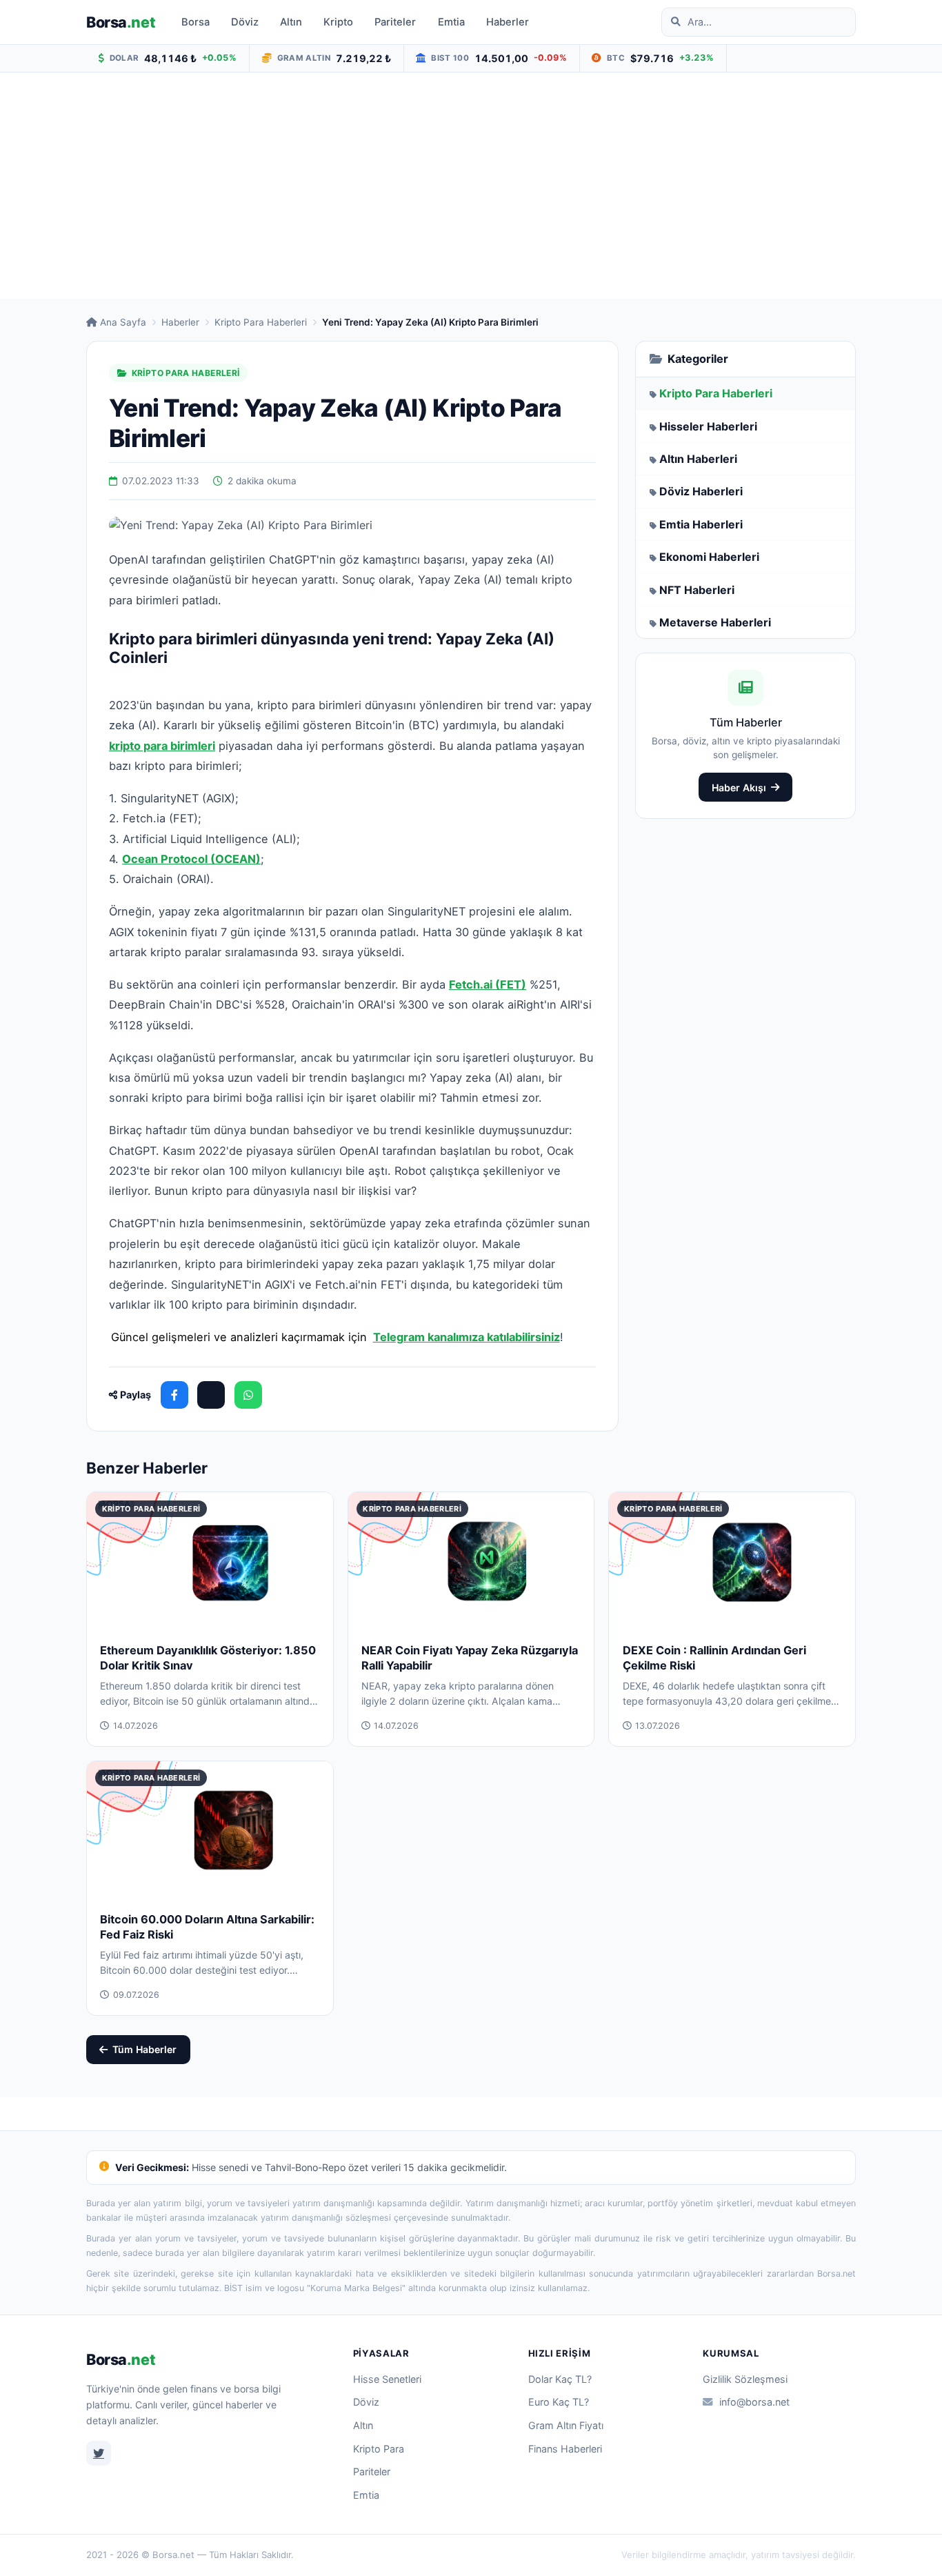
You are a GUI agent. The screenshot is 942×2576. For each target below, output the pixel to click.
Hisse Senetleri (387, 2379)
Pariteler (395, 22)
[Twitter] (99, 2453)
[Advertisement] (471, 186)
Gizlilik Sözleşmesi (745, 2379)
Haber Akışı (739, 787)
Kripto (338, 22)
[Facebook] (174, 1395)
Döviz (245, 22)
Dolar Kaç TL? (560, 2379)
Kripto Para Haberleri (261, 322)
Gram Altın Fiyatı (566, 2425)
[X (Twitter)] (211, 1395)
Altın (291, 22)
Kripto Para (379, 2449)
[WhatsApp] (248, 1395)
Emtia (451, 22)
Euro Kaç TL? (559, 2402)
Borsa (121, 22)
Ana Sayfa (123, 322)
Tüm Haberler (144, 2049)
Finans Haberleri (565, 2449)
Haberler (508, 22)
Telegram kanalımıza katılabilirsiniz (467, 1337)
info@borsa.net (754, 2402)
